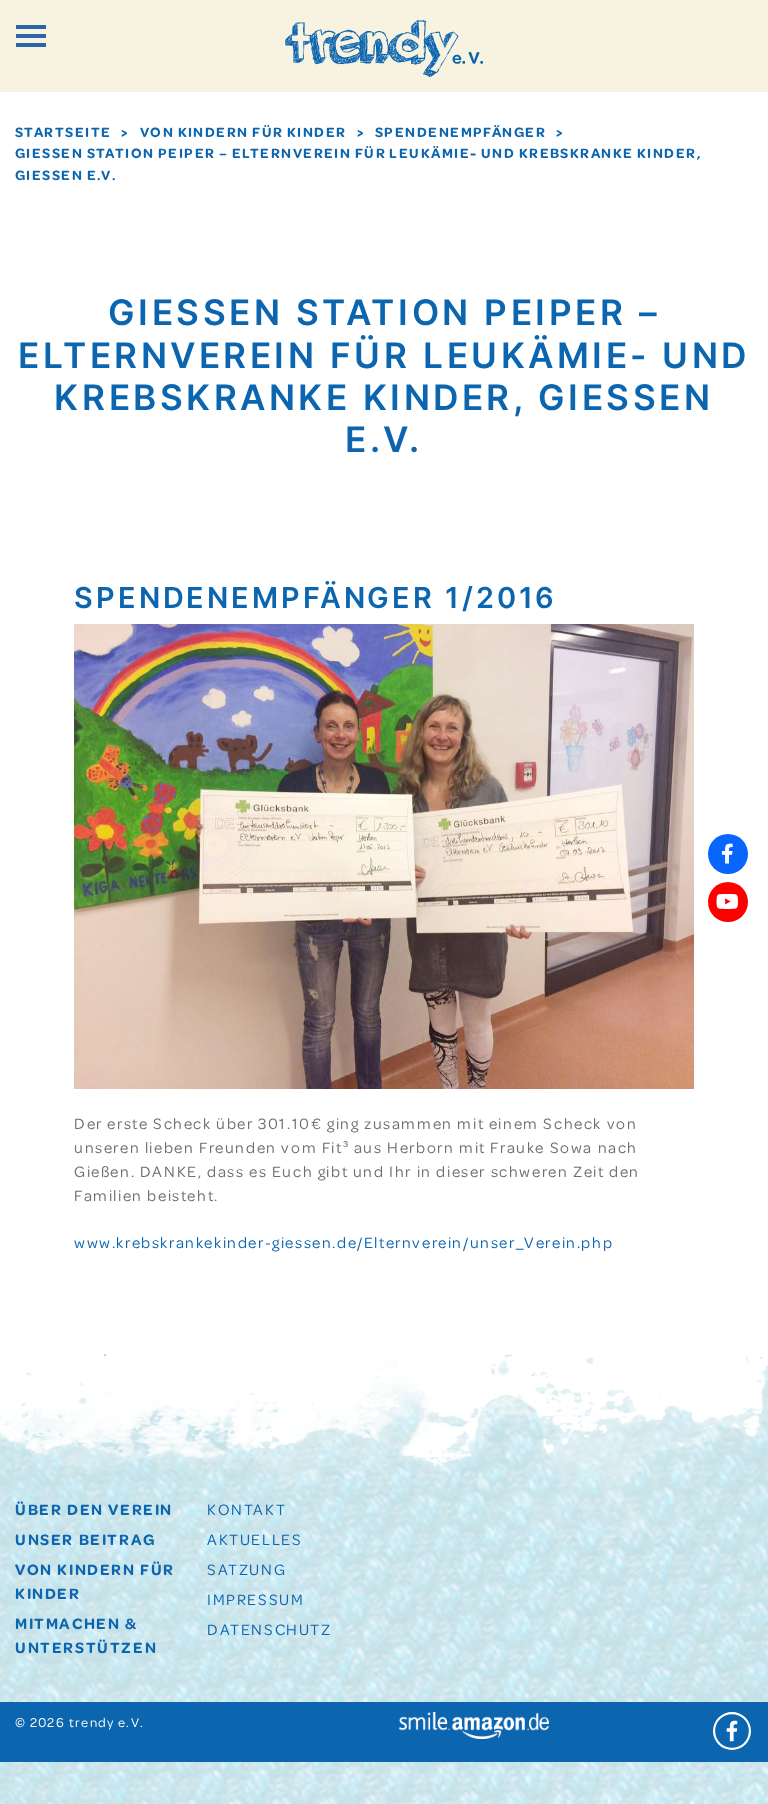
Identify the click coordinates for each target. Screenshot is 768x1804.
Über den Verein (94, 1509)
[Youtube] (728, 902)
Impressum (255, 1599)
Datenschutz (269, 1629)
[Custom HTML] (728, 950)
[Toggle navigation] (31, 36)
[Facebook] (733, 1732)
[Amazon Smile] (474, 1723)
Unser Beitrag (86, 1539)
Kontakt (246, 1509)
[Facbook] (728, 854)
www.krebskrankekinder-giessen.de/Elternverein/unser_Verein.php (343, 1242)
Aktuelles (254, 1539)
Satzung (246, 1569)
